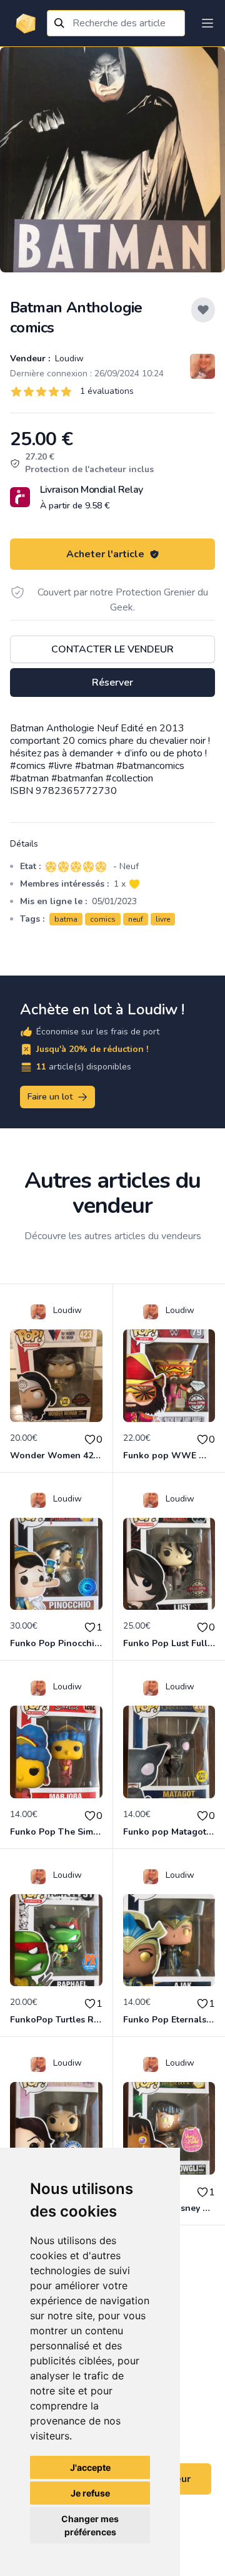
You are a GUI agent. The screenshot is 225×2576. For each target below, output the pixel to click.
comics (103, 919)
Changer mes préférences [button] (90, 2525)
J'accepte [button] (90, 2467)
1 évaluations (107, 391)
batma (66, 919)
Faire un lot (50, 1097)
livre (163, 919)
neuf (136, 919)
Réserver (112, 683)
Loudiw (68, 358)
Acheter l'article (105, 554)
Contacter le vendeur (112, 649)
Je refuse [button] (90, 2493)
